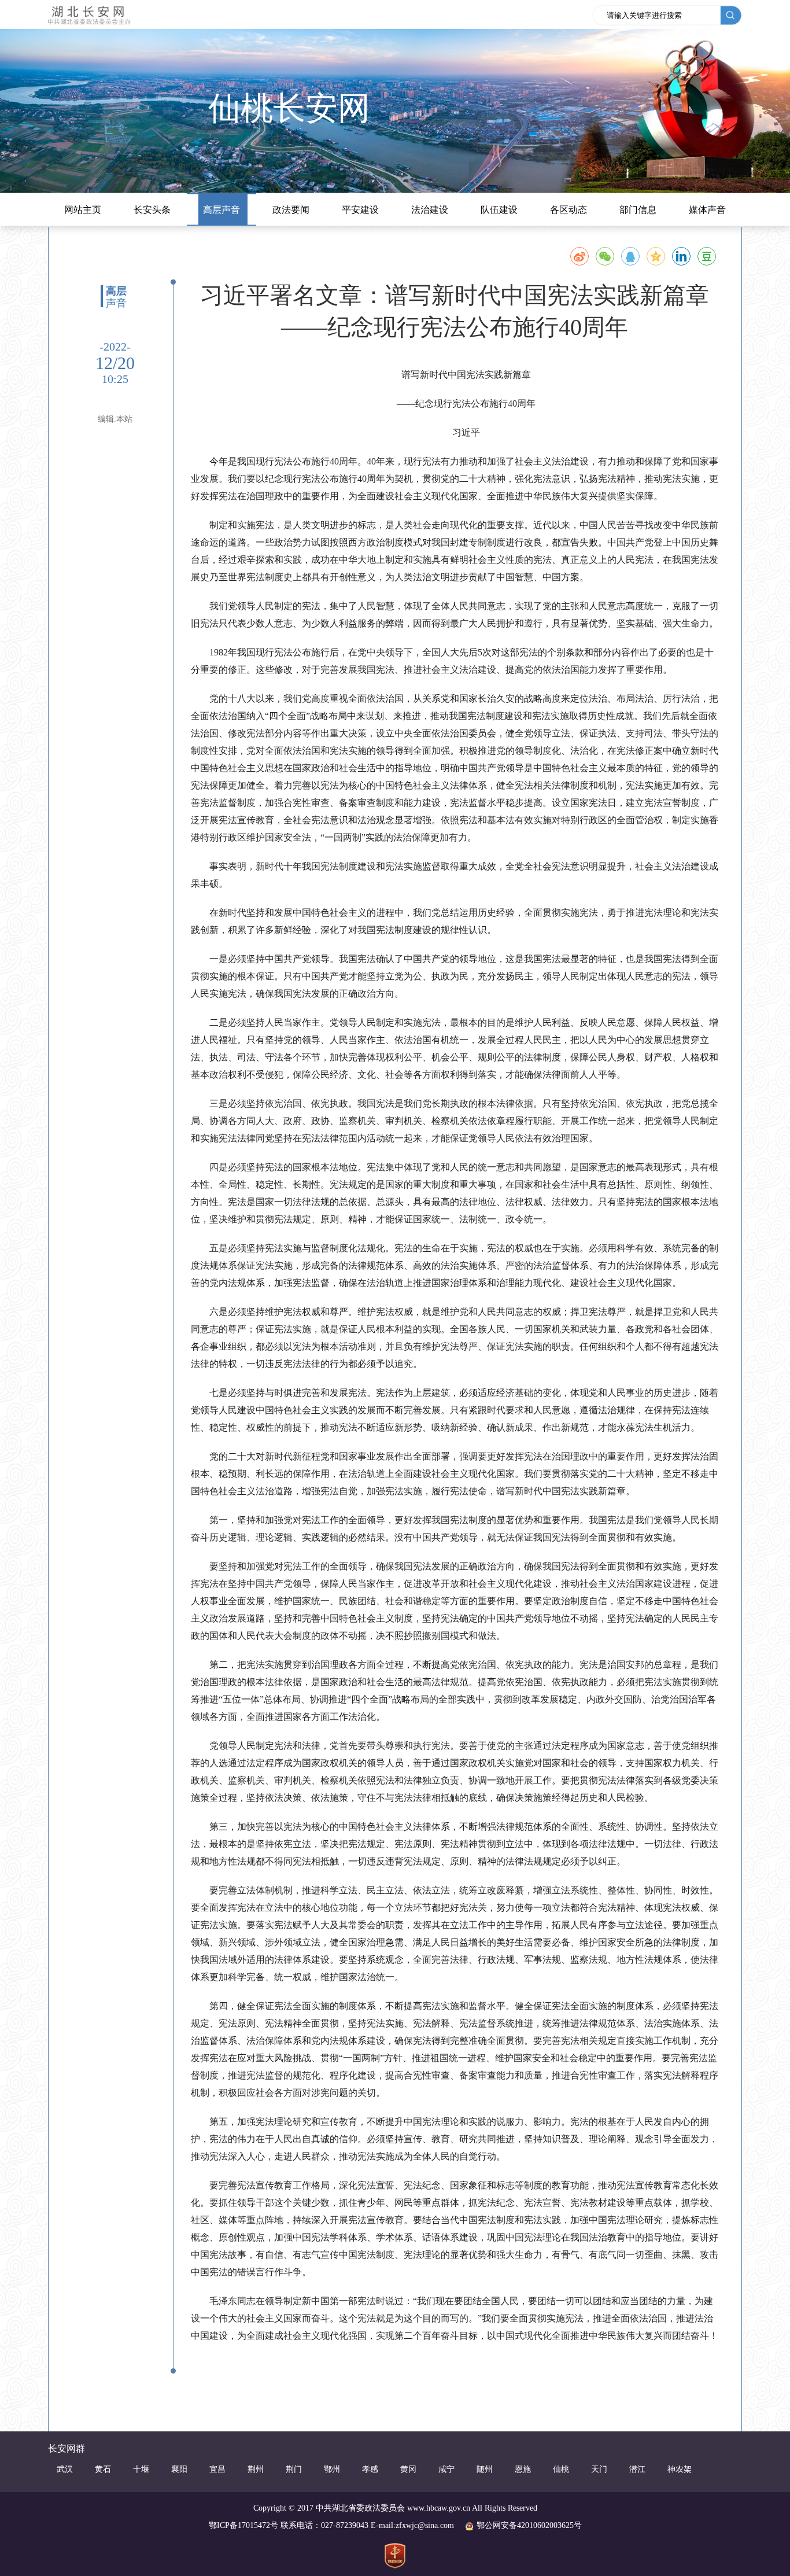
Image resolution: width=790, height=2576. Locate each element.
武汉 (65, 2469)
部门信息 (638, 210)
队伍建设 (499, 210)
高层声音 (222, 210)
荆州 (256, 2469)
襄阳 (179, 2469)
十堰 (141, 2469)
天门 (599, 2469)
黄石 (103, 2469)
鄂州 (332, 2469)
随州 (485, 2469)
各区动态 (568, 210)
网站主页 (83, 210)
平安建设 (360, 210)
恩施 (523, 2469)
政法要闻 (291, 210)
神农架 (680, 2469)
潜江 (637, 2469)
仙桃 (561, 2469)
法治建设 (430, 210)
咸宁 (446, 2469)
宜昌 (217, 2469)
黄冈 (408, 2469)
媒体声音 (707, 210)
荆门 (294, 2469)
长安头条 (152, 210)
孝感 (370, 2469)
